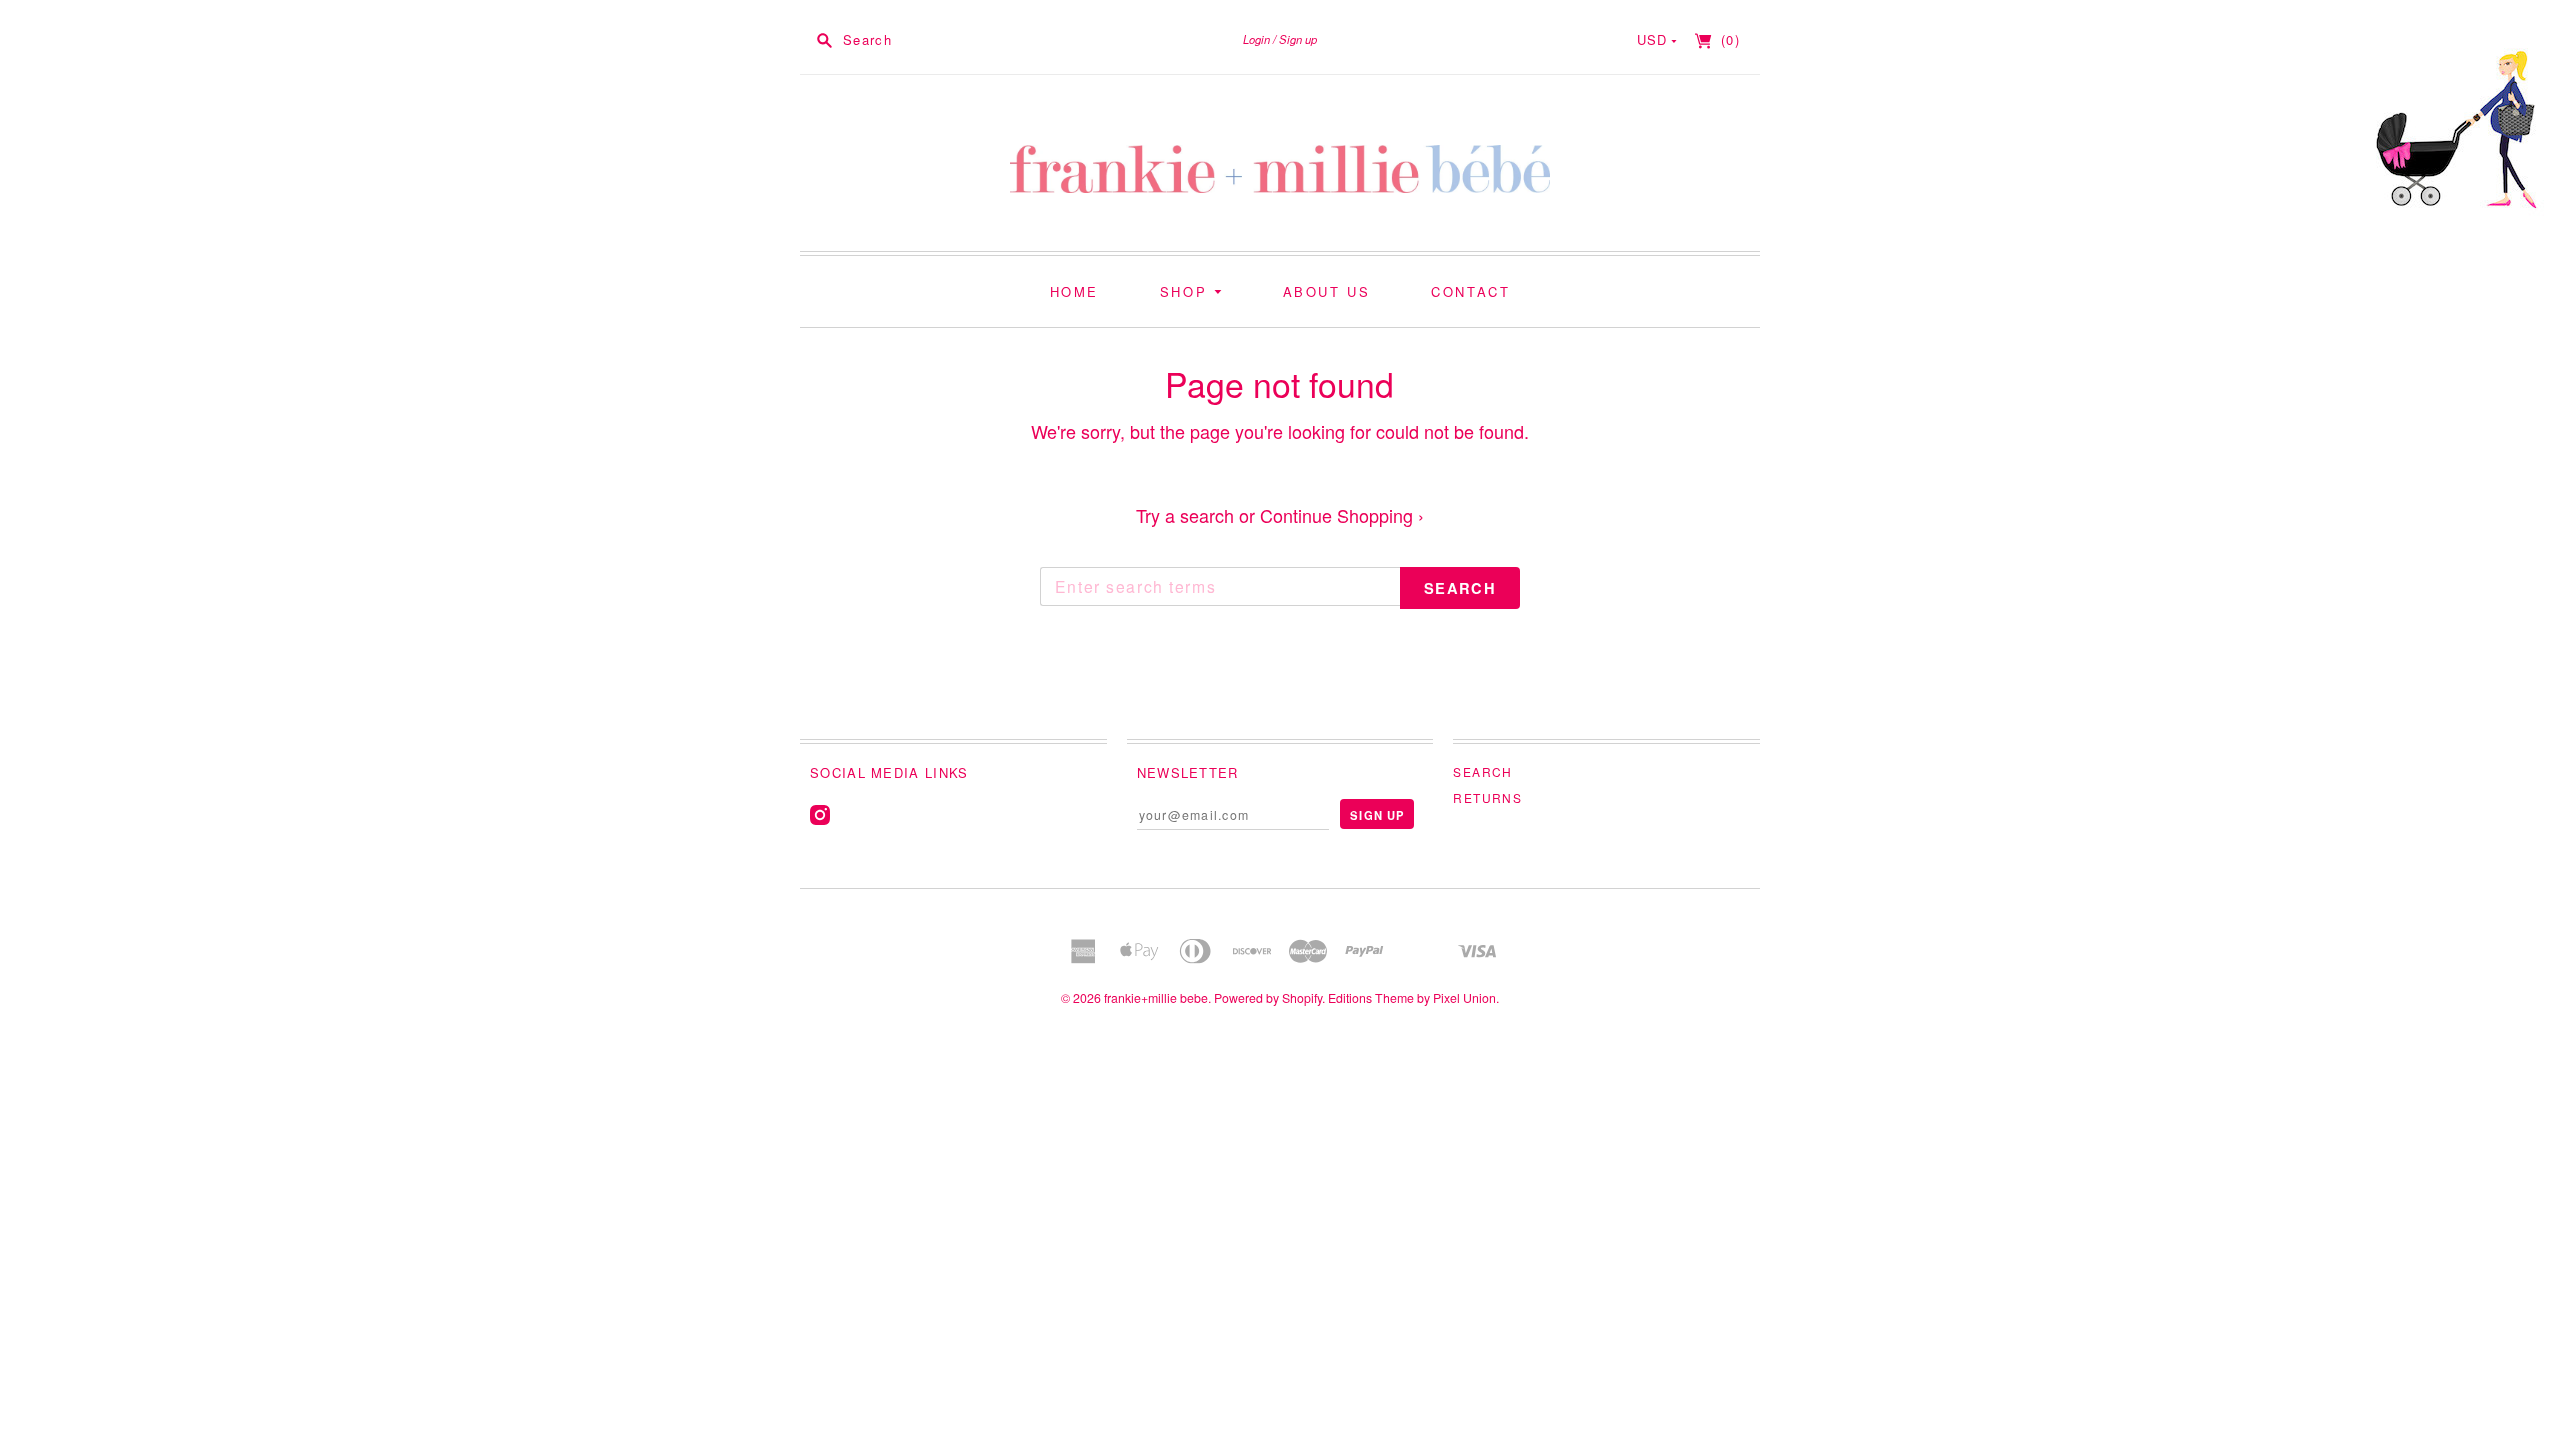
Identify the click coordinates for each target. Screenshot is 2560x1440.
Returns (1487, 797)
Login (1256, 39)
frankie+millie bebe (1156, 998)
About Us (1327, 291)
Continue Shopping (1342, 515)
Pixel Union (1464, 998)
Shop (1187, 291)
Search (1482, 771)
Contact (1470, 291)
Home (1074, 291)
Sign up (1298, 39)
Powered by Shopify (1268, 998)
